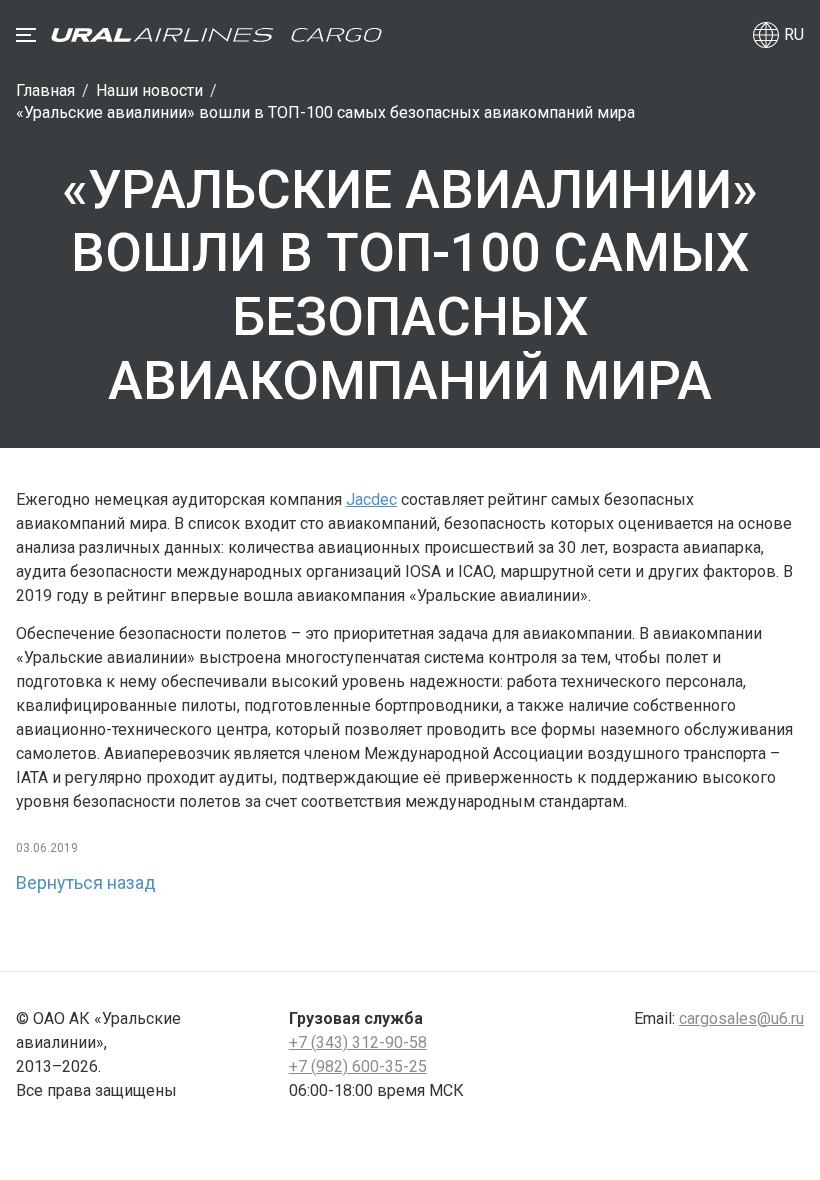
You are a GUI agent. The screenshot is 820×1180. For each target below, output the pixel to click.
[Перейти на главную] (216, 35)
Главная (45, 90)
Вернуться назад (86, 882)
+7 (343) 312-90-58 (358, 1042)
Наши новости (149, 90)
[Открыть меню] (26, 35)
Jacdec (371, 499)
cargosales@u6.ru (741, 1018)
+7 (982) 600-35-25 (358, 1066)
